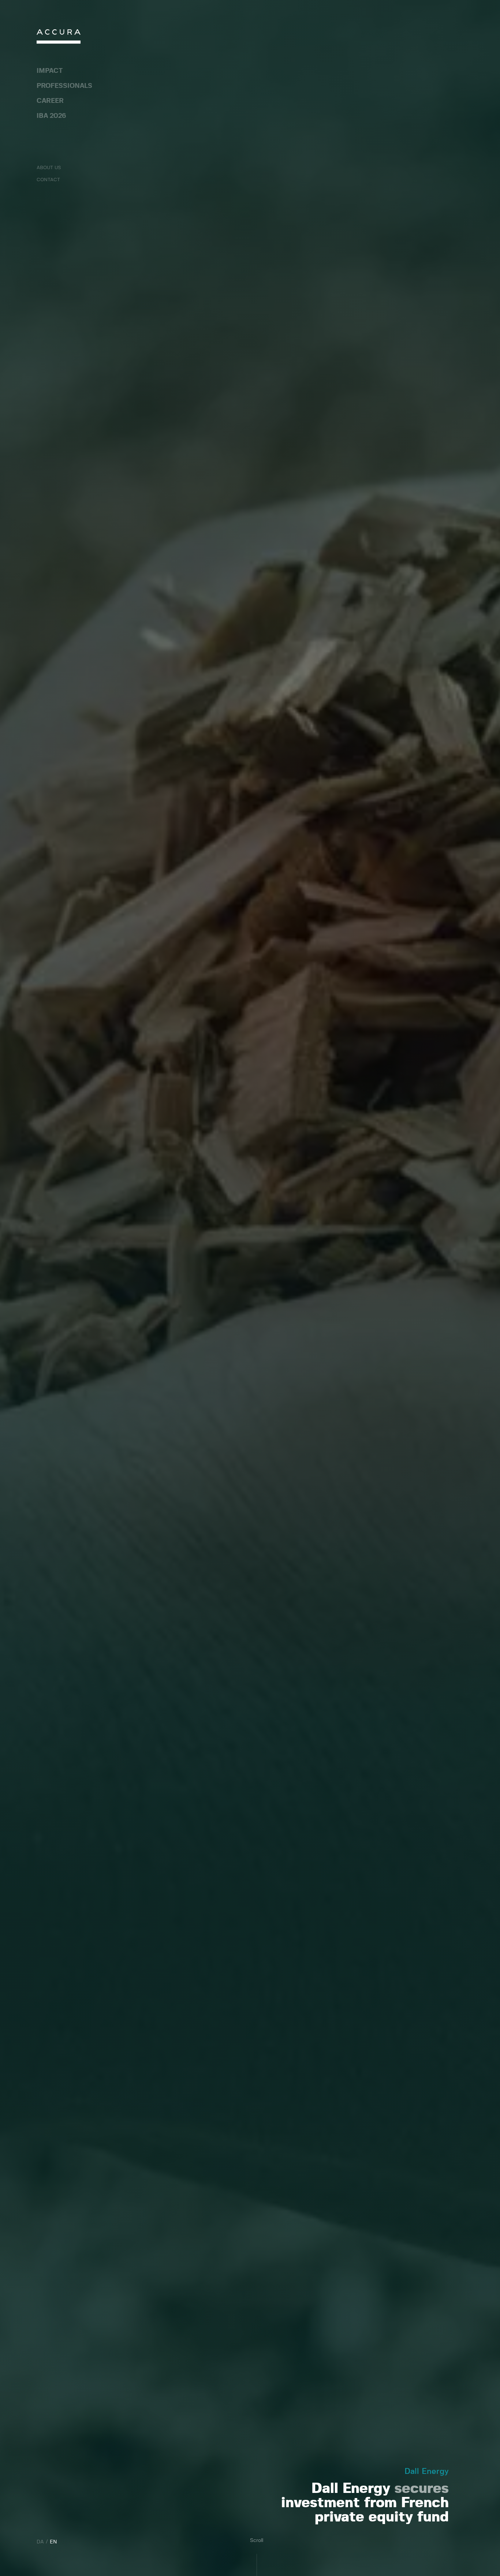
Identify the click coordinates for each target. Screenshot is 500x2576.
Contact (48, 180)
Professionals (64, 86)
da (40, 2542)
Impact (50, 71)
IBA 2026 (51, 116)
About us (49, 168)
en (53, 2542)
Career (50, 101)
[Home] (59, 38)
